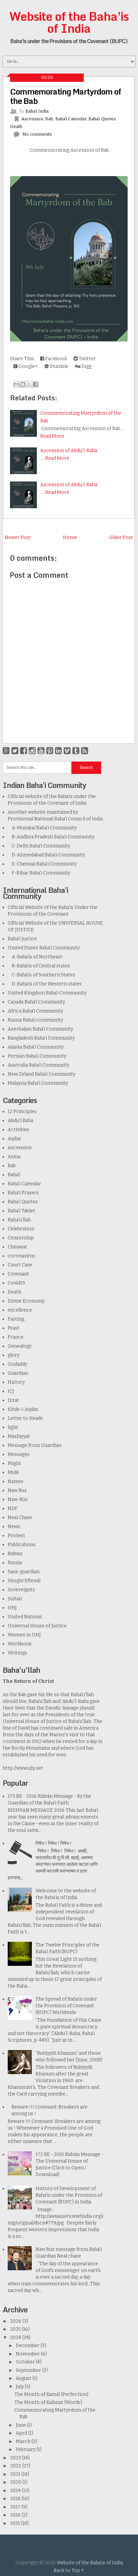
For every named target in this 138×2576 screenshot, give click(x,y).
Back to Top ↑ (69, 2570)
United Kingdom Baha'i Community (47, 993)
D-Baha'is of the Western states (45, 984)
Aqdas (14, 1139)
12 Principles (22, 1112)
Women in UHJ (24, 1635)
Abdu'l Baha (20, 1121)
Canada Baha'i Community (36, 1002)
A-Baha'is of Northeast (35, 957)
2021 (16, 2474)
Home (70, 537)
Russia (15, 1563)
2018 (16, 2499)
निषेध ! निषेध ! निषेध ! (54, 1843)
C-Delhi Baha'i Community (39, 846)
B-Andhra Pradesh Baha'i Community (51, 837)
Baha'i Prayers (23, 1193)
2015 (16, 2523)
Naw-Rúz (18, 1500)
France (16, 1337)
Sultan (15, 1599)
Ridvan (15, 1554)
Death (16, 126)
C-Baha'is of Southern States (41, 975)
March (24, 2442)
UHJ (12, 1608)
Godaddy (17, 1364)
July (20, 2387)
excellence (20, 1310)
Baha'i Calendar (71, 119)
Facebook (56, 359)
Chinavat (17, 1247)
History (16, 1382)
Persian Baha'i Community (37, 1056)
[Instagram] (32, 751)
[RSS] (85, 751)
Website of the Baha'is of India (69, 22)
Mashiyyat (19, 1436)
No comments (37, 134)
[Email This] (16, 384)
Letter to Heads (25, 1418)
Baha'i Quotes (102, 119)
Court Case (20, 1265)
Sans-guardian (24, 1572)
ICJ (11, 1391)
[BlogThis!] (23, 384)
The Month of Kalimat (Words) (48, 2402)
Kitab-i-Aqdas (23, 1409)
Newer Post (18, 537)
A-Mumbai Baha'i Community (42, 828)
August (24, 2378)
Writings (17, 1653)
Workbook (20, 1644)
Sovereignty (21, 1590)
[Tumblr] (76, 751)
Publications (22, 1545)
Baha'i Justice (22, 939)
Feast (14, 1328)
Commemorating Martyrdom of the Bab (65, 96)
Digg (86, 366)
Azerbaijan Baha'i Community (40, 1029)
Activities (18, 1130)
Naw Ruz (17, 1490)
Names (16, 1481)
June (21, 2425)
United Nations (25, 1617)
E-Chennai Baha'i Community (42, 864)
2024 (16, 2338)
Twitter (87, 359)
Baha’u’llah (19, 1220)
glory (14, 1355)
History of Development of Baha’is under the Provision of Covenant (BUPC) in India (69, 2195)
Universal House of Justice (37, 1626)
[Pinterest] (50, 751)
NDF (13, 1509)
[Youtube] (41, 751)
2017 (16, 2507)
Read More (52, 436)
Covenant (18, 1274)
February (26, 2450)
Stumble (58, 366)
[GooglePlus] (6, 751)
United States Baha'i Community (44, 948)
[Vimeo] (67, 751)
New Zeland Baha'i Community (42, 1074)
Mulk (13, 1472)
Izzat (13, 1400)
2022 (16, 2466)
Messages (19, 1454)
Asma (14, 1157)
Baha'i (14, 1175)
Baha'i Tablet (21, 1211)
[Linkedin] (58, 751)
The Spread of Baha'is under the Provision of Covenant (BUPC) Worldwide (66, 2006)
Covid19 (16, 1283)
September (29, 2370)
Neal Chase (20, 1518)
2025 (16, 2329)
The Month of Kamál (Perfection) (51, 2394)
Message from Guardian (34, 1445)
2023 (16, 2458)
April (22, 2433)
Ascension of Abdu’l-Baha (69, 451)
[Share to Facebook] (36, 384)
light (13, 1427)
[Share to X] (29, 384)
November (28, 2354)
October (26, 2362)
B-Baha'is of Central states (39, 966)
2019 (16, 2491)
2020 (16, 2482)
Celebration (21, 1229)
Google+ (28, 366)
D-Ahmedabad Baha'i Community (46, 855)
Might (14, 1463)
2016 (16, 2515)
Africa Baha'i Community (35, 1011)
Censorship (21, 1238)
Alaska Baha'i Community (36, 1047)
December (28, 2346)
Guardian (18, 1373)
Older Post (121, 537)
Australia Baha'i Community (39, 1065)
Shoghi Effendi (24, 1581)
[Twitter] (15, 751)
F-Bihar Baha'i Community (39, 873)
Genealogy (20, 1346)
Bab (49, 119)
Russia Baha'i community (35, 1020)
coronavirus (21, 1256)
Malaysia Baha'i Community (38, 1083)
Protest (16, 1536)
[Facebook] (24, 751)
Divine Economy (26, 1301)
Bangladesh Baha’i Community (41, 1038)
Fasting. (16, 1319)
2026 (16, 2321)
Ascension (32, 119)
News (14, 1527)
